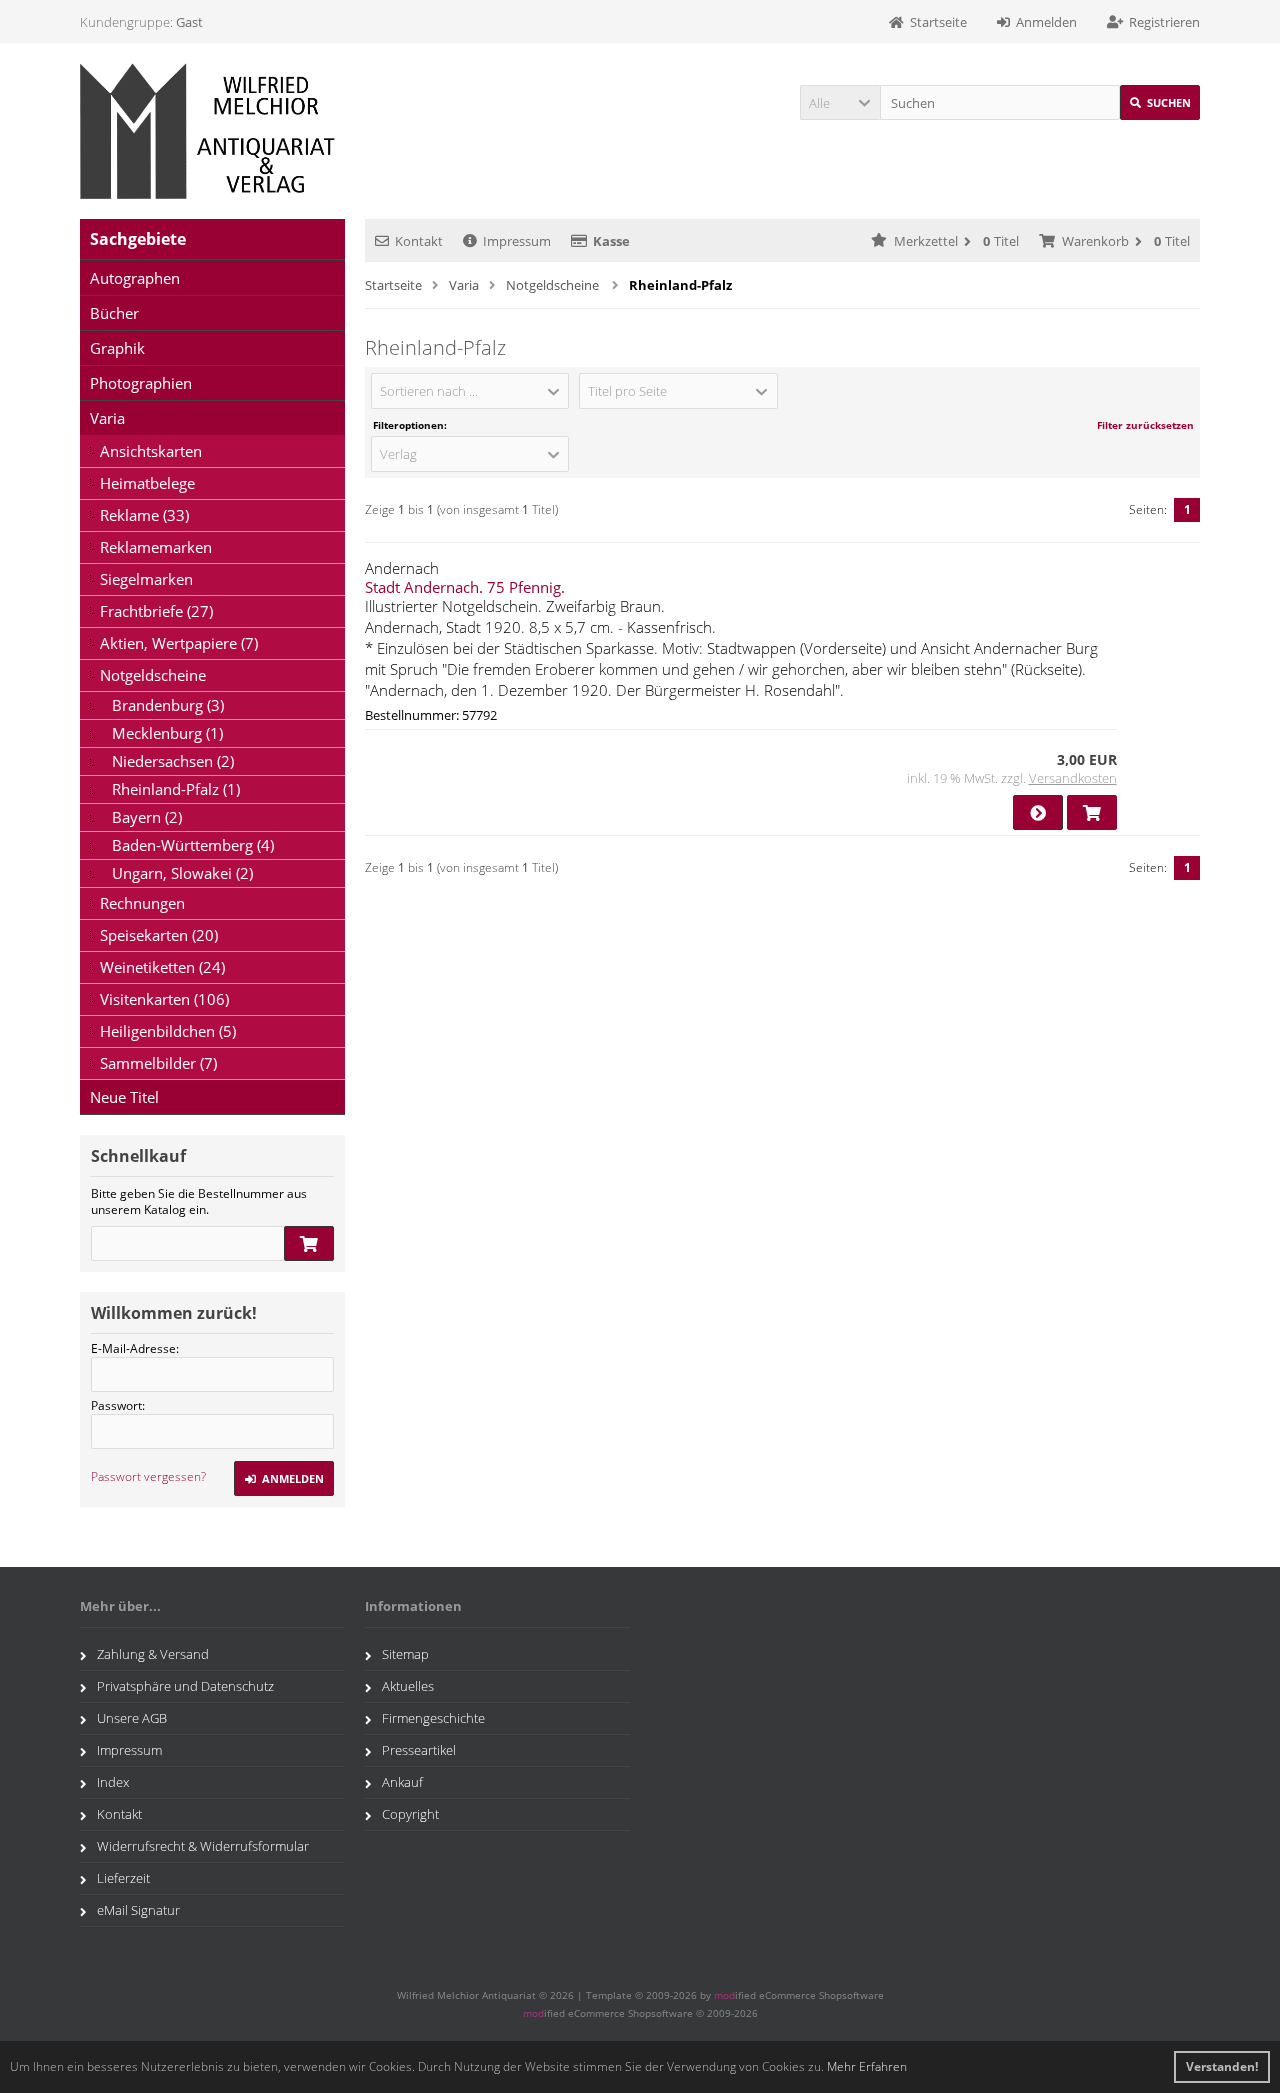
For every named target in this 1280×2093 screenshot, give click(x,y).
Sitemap (405, 1654)
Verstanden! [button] (1222, 2066)
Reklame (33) (144, 515)
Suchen (1160, 102)
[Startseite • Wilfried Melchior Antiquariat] (212, 131)
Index (113, 1782)
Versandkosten (1073, 778)
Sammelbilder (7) (158, 1063)
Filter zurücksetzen (1145, 425)
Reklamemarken (156, 547)
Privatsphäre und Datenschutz (185, 1686)
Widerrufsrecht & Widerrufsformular (203, 1846)
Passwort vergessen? (148, 1476)
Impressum (517, 241)
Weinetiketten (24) (162, 967)
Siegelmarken (146, 579)
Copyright (410, 1814)
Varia (107, 418)
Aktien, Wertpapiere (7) (179, 643)
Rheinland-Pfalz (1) (176, 789)
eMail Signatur (138, 1910)
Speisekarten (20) (159, 935)
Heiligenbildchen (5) (168, 1031)
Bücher (114, 313)
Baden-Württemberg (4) (193, 845)
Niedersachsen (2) (173, 761)
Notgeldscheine (153, 675)
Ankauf (402, 1782)
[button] (840, 102)
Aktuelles (408, 1686)
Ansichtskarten (151, 451)
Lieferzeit (123, 1878)
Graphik (117, 348)
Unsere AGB (132, 1718)
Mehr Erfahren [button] (867, 2066)
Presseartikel (419, 1750)
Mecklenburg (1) (167, 733)
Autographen (135, 278)
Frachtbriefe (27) (156, 611)
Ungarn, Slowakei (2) (182, 873)
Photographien (141, 383)
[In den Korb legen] (309, 1243)
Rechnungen (142, 903)
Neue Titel (124, 1097)
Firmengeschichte (433, 1718)
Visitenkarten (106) (164, 999)
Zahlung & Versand (153, 1654)
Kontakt (419, 241)
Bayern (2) (147, 817)
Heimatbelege (147, 483)
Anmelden (284, 1478)
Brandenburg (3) (168, 705)
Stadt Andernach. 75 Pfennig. (465, 587)
